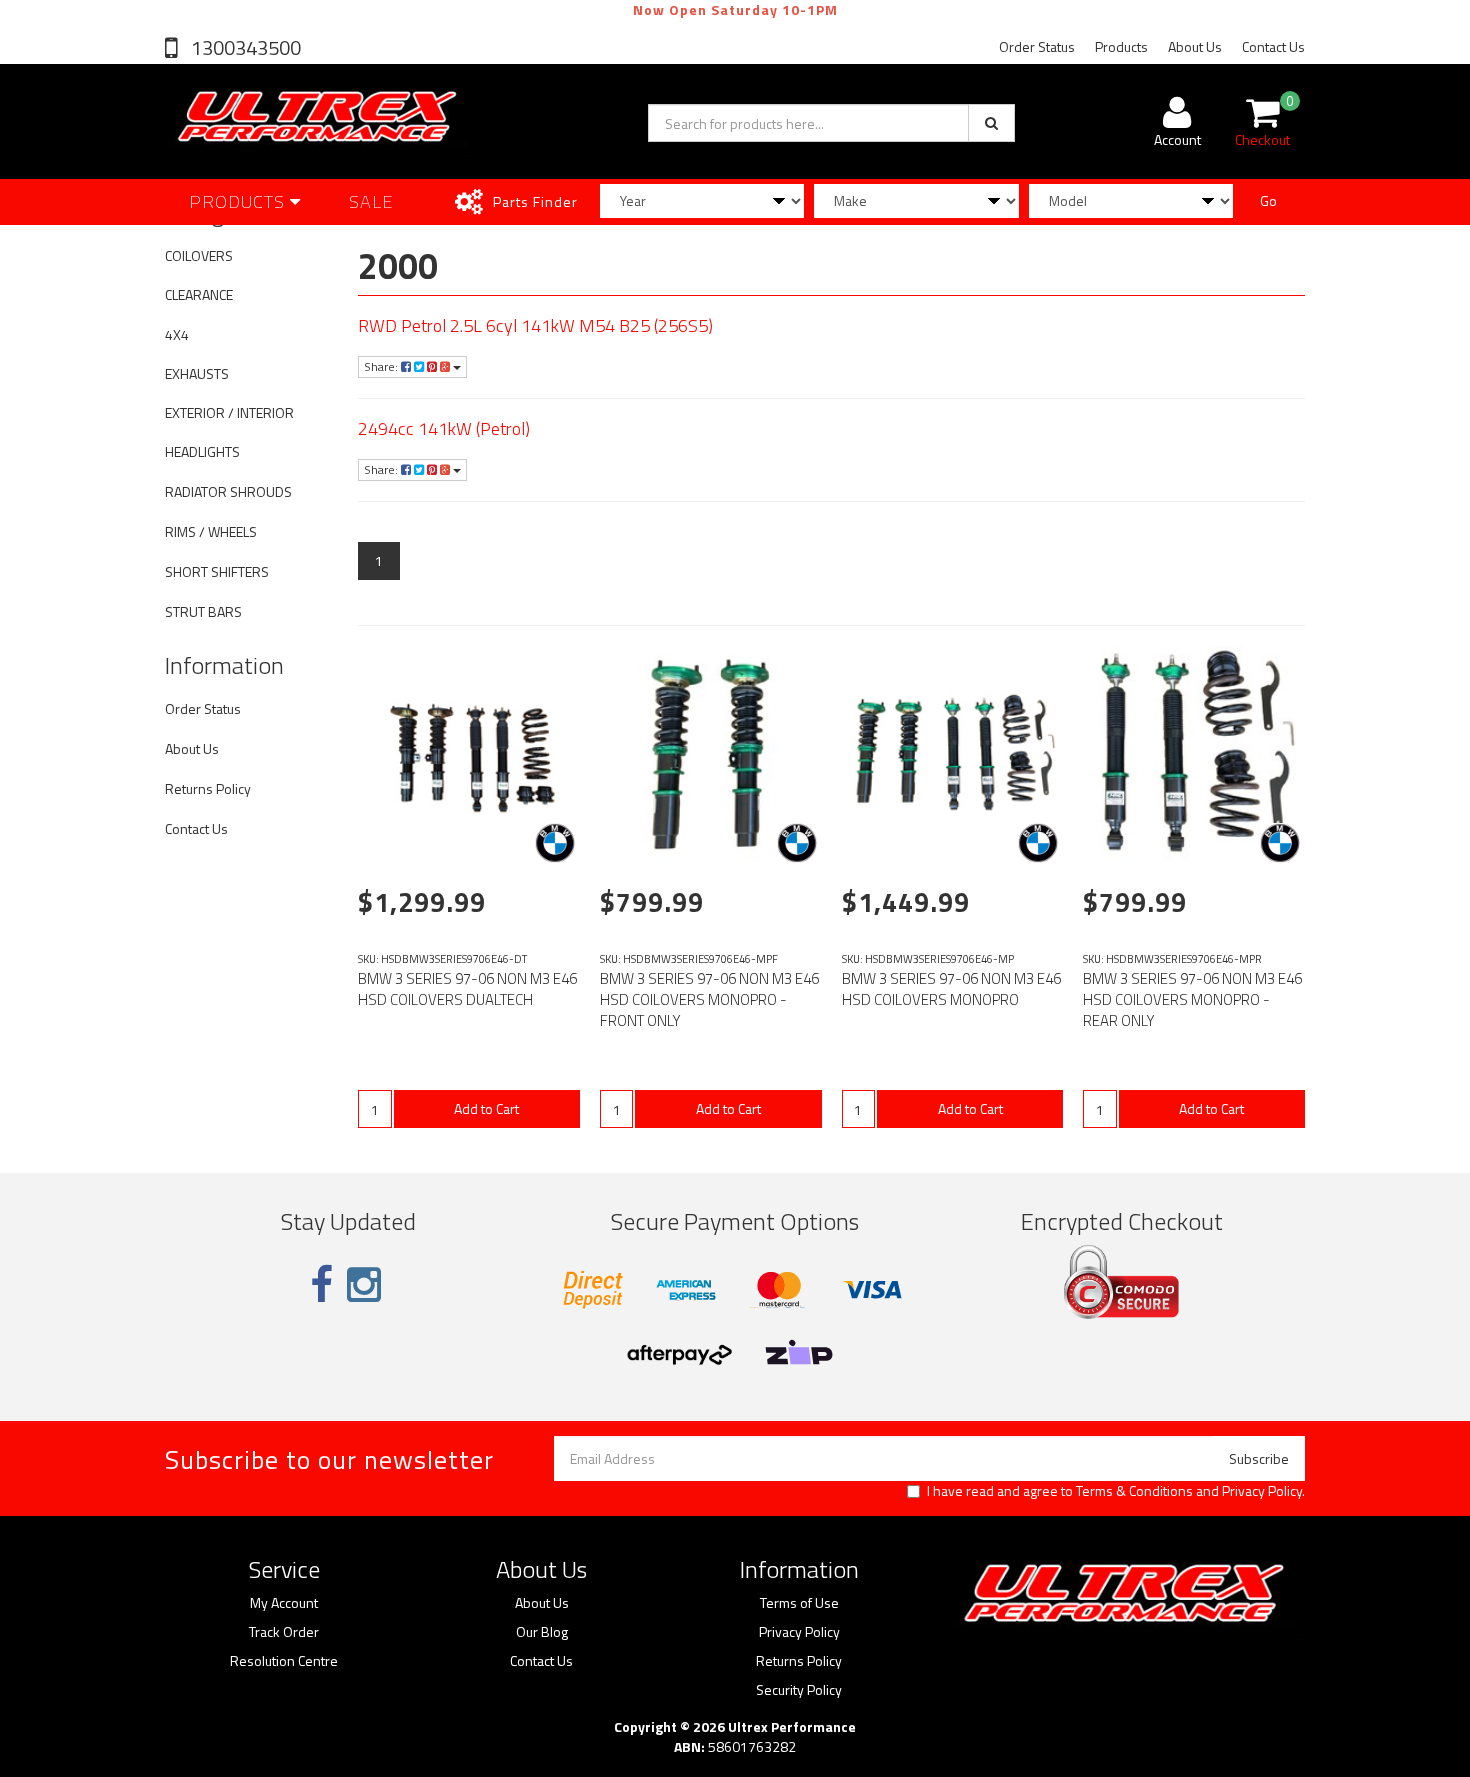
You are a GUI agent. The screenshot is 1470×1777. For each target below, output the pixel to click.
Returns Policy (208, 788)
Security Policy (799, 1690)
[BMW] (555, 843)
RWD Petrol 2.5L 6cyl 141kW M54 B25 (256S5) (535, 325)
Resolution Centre (284, 1661)
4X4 (177, 334)
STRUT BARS (203, 611)
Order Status (1037, 46)
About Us (1195, 46)
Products (1121, 46)
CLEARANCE (199, 294)
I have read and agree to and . (1116, 1491)
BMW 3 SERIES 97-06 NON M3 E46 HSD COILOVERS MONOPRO (951, 989)
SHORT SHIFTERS (217, 571)
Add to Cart (486, 1108)
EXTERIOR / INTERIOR (229, 412)
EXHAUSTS (197, 373)
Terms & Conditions (1134, 1490)
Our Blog (542, 1632)
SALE (371, 201)
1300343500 (244, 47)
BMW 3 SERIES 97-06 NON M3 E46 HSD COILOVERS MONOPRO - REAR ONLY (1192, 999)
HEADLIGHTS (202, 451)
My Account (284, 1603)
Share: (382, 366)
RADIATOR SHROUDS (228, 491)
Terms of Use (799, 1603)
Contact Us (1273, 46)
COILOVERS (199, 255)
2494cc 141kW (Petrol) (444, 428)
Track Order (284, 1632)
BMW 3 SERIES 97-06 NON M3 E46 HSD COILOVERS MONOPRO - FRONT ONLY (709, 999)
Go (1268, 200)
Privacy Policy (1262, 1490)
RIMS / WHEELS (211, 531)
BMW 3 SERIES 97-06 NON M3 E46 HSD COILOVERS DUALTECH (467, 989)
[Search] (991, 123)
